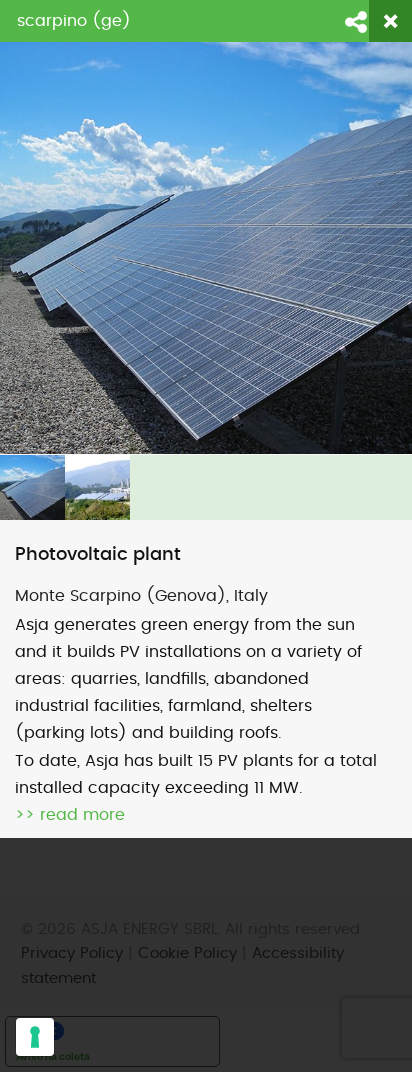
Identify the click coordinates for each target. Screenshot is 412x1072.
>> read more (70, 815)
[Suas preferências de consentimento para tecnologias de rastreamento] (35, 1037)
